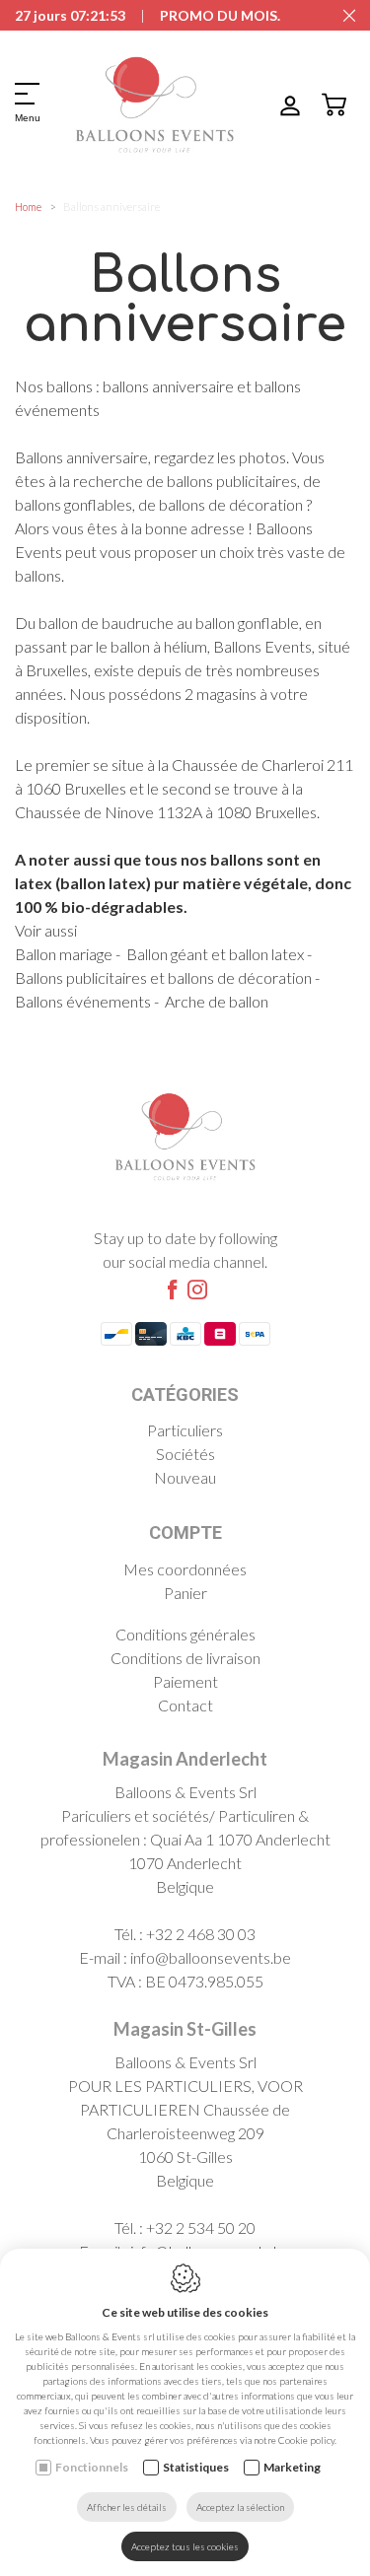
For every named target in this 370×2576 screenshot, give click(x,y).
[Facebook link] (173, 1290)
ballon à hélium (159, 646)
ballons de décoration (231, 504)
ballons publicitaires (232, 481)
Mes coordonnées (185, 1569)
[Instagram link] (197, 1290)
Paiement (185, 1681)
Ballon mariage (64, 954)
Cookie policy (306, 2440)
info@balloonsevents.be (211, 1957)
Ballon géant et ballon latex (215, 954)
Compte (185, 1532)
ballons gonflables (74, 504)
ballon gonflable (247, 623)
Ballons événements (83, 1001)
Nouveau (185, 1477)
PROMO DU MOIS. (220, 15)
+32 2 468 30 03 (201, 1934)
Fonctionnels (92, 2467)
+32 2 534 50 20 (201, 2228)
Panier (185, 1593)
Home (28, 207)
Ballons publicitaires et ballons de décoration (163, 977)
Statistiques (196, 2467)
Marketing (292, 2467)
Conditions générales (185, 1634)
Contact (185, 1705)
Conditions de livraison (185, 1658)
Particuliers (185, 1430)
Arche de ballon (217, 1001)
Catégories (185, 1394)
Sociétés (185, 1454)
